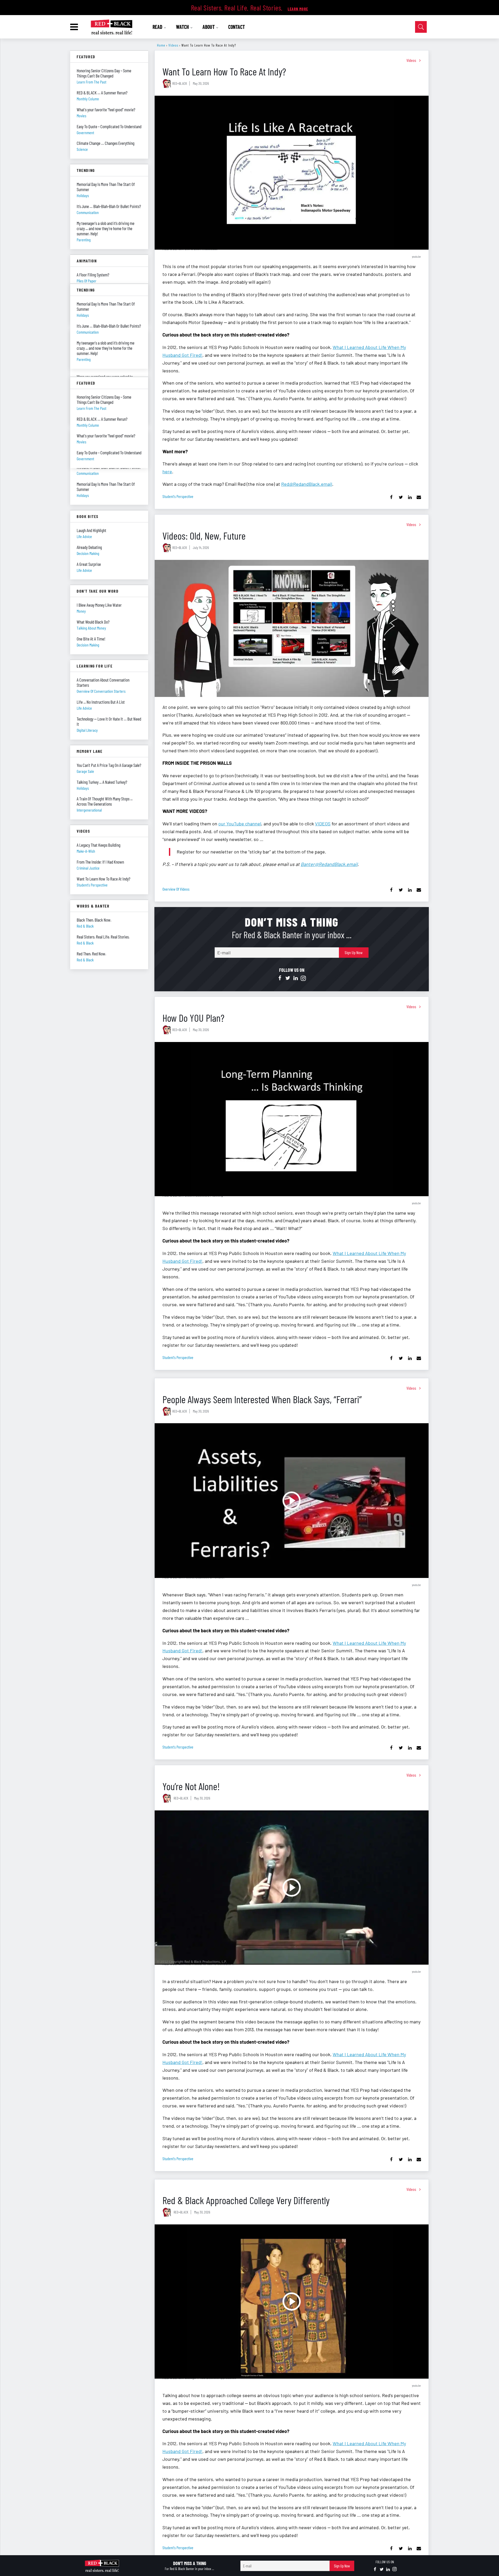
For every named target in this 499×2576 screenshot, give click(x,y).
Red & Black (85, 926)
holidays (83, 195)
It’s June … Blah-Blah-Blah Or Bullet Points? (109, 206)
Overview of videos (176, 889)
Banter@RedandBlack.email (329, 864)
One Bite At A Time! (91, 639)
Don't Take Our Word (98, 591)
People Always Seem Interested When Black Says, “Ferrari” (262, 1399)
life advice (84, 536)
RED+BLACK (180, 83)
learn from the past (91, 82)
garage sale (85, 771)
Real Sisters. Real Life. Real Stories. (103, 937)
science (82, 149)
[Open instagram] (303, 978)
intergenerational (89, 810)
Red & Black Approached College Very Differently (246, 2200)
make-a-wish (86, 851)
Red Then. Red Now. (91, 954)
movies (81, 116)
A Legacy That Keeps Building (99, 845)
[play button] (292, 173)
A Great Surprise (89, 564)
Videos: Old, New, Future (204, 536)
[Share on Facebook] (392, 497)
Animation (87, 261)
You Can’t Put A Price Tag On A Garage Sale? (109, 765)
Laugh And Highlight (91, 530)
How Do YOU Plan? (193, 1018)
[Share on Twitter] (401, 497)
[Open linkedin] (296, 978)
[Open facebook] (280, 978)
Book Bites (88, 516)
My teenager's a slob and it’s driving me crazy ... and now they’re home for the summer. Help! (106, 228)
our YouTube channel (240, 824)
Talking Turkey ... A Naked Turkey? (102, 782)
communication (88, 212)
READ (158, 27)
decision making (88, 553)
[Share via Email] (419, 497)
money (81, 611)
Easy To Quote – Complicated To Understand (109, 126)
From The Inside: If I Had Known (100, 862)
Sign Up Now (354, 952)
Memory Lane (90, 751)
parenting (84, 240)
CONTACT (237, 27)
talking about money (91, 628)
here (167, 471)
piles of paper (87, 281)
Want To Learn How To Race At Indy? (103, 879)
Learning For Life (95, 666)
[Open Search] (421, 27)
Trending (86, 170)
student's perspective (178, 496)
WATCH (183, 27)
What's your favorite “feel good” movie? (106, 109)
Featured (86, 57)
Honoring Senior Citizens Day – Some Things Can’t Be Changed (104, 73)
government (85, 132)
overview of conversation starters (101, 691)
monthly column (88, 99)
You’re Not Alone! (191, 1786)
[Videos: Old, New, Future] (292, 628)
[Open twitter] (288, 978)
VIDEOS (323, 824)
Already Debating (89, 547)
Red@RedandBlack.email (307, 484)
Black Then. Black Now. (94, 920)
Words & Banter (93, 906)
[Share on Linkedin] (410, 497)
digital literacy (87, 730)
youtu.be (416, 256)
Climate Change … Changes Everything (106, 143)
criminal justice (88, 868)
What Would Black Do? (93, 622)
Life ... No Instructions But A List (101, 702)
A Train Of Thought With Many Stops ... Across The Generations (105, 801)
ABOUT (209, 27)
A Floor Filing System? (93, 275)
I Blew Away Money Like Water (99, 605)
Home (161, 45)
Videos (173, 45)
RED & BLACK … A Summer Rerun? (102, 93)
